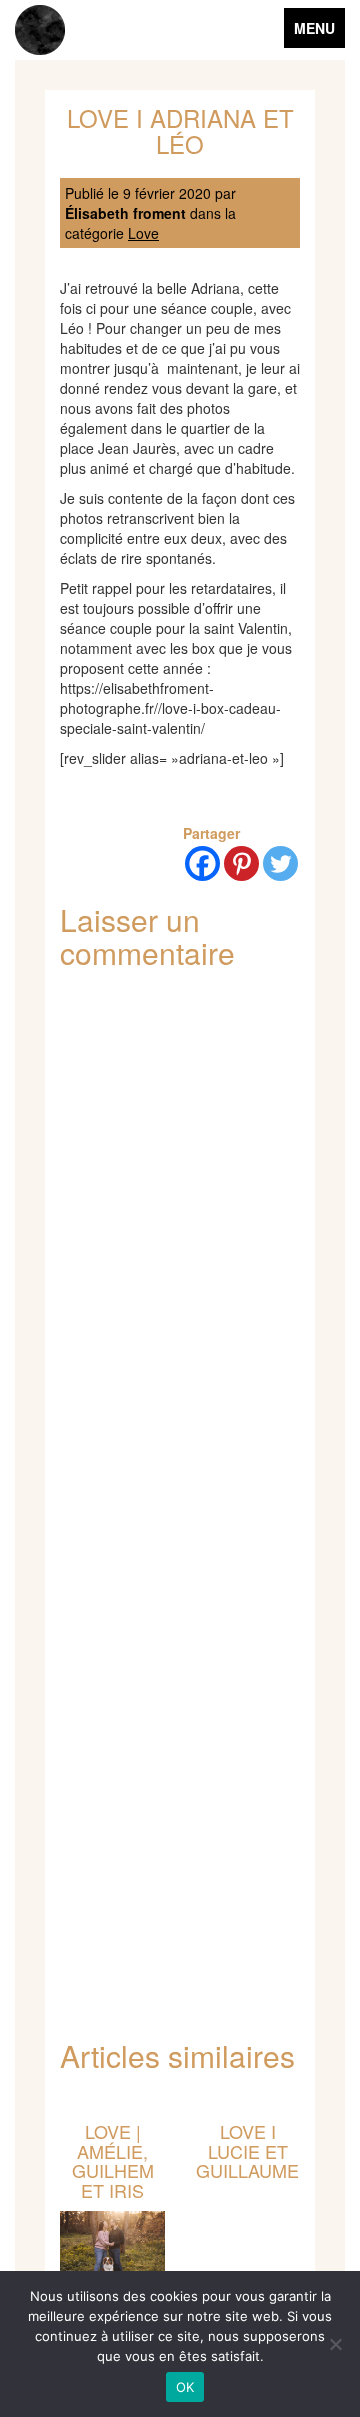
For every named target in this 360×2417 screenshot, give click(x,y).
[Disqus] (180, 1249)
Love (143, 233)
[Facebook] (202, 863)
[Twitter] (280, 863)
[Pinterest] (241, 863)
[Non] (335, 2344)
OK (185, 2387)
